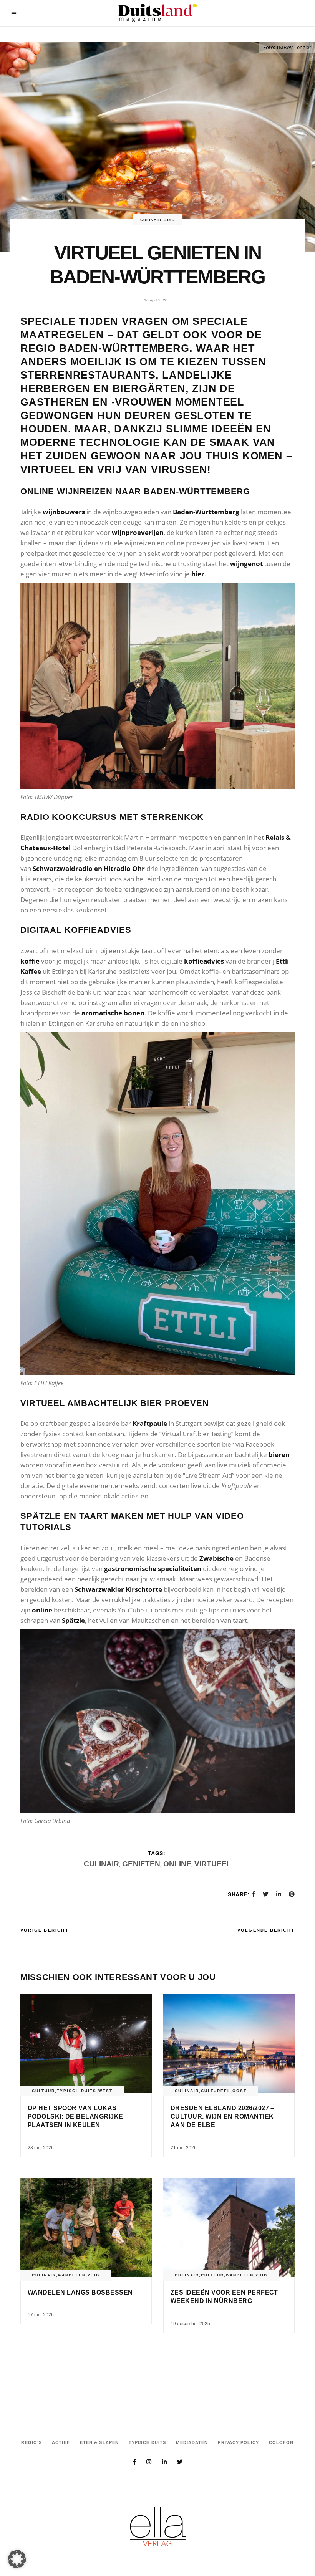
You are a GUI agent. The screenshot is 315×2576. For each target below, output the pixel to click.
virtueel (213, 1864)
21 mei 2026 (184, 2148)
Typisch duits (77, 2091)
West (105, 2091)
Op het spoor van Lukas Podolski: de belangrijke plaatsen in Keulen (75, 2117)
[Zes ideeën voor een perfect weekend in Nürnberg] (229, 2228)
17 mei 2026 (41, 2315)
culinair (101, 1864)
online (177, 1864)
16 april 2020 (156, 300)
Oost (240, 2091)
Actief (61, 2442)
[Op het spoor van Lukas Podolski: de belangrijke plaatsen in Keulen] (86, 2043)
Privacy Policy (238, 2442)
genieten (141, 1864)
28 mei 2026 (41, 2148)
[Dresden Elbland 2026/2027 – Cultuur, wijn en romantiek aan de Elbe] (229, 2043)
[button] (17, 2559)
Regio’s (31, 2442)
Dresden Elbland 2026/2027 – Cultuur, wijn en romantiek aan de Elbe (222, 2117)
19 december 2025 (190, 2324)
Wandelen (72, 2275)
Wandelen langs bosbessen (80, 2292)
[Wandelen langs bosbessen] (86, 2228)
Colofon (281, 2442)
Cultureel (216, 2091)
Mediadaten (192, 2442)
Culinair (151, 220)
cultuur (43, 2091)
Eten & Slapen (99, 2442)
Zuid (170, 220)
